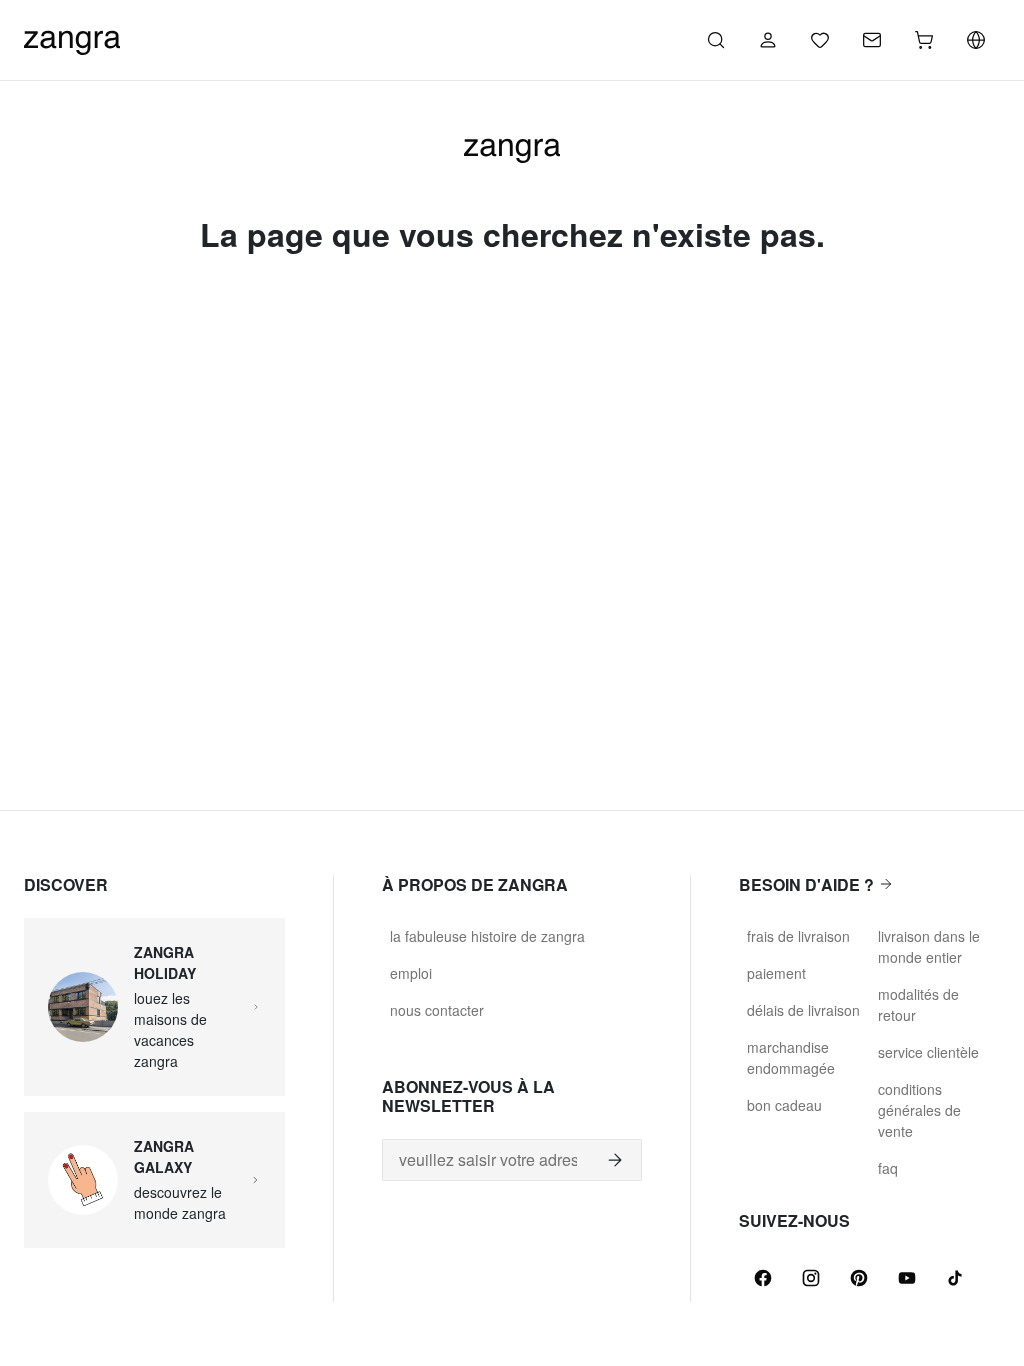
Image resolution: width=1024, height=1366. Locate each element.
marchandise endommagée (791, 1057)
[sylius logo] (72, 37)
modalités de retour (918, 1004)
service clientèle (928, 1052)
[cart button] (924, 40)
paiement (776, 973)
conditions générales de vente (919, 1110)
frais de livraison (798, 936)
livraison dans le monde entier (929, 946)
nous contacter (437, 1010)
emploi (411, 973)
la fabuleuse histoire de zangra (487, 936)
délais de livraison (803, 1010)
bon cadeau (784, 1105)
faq (888, 1168)
